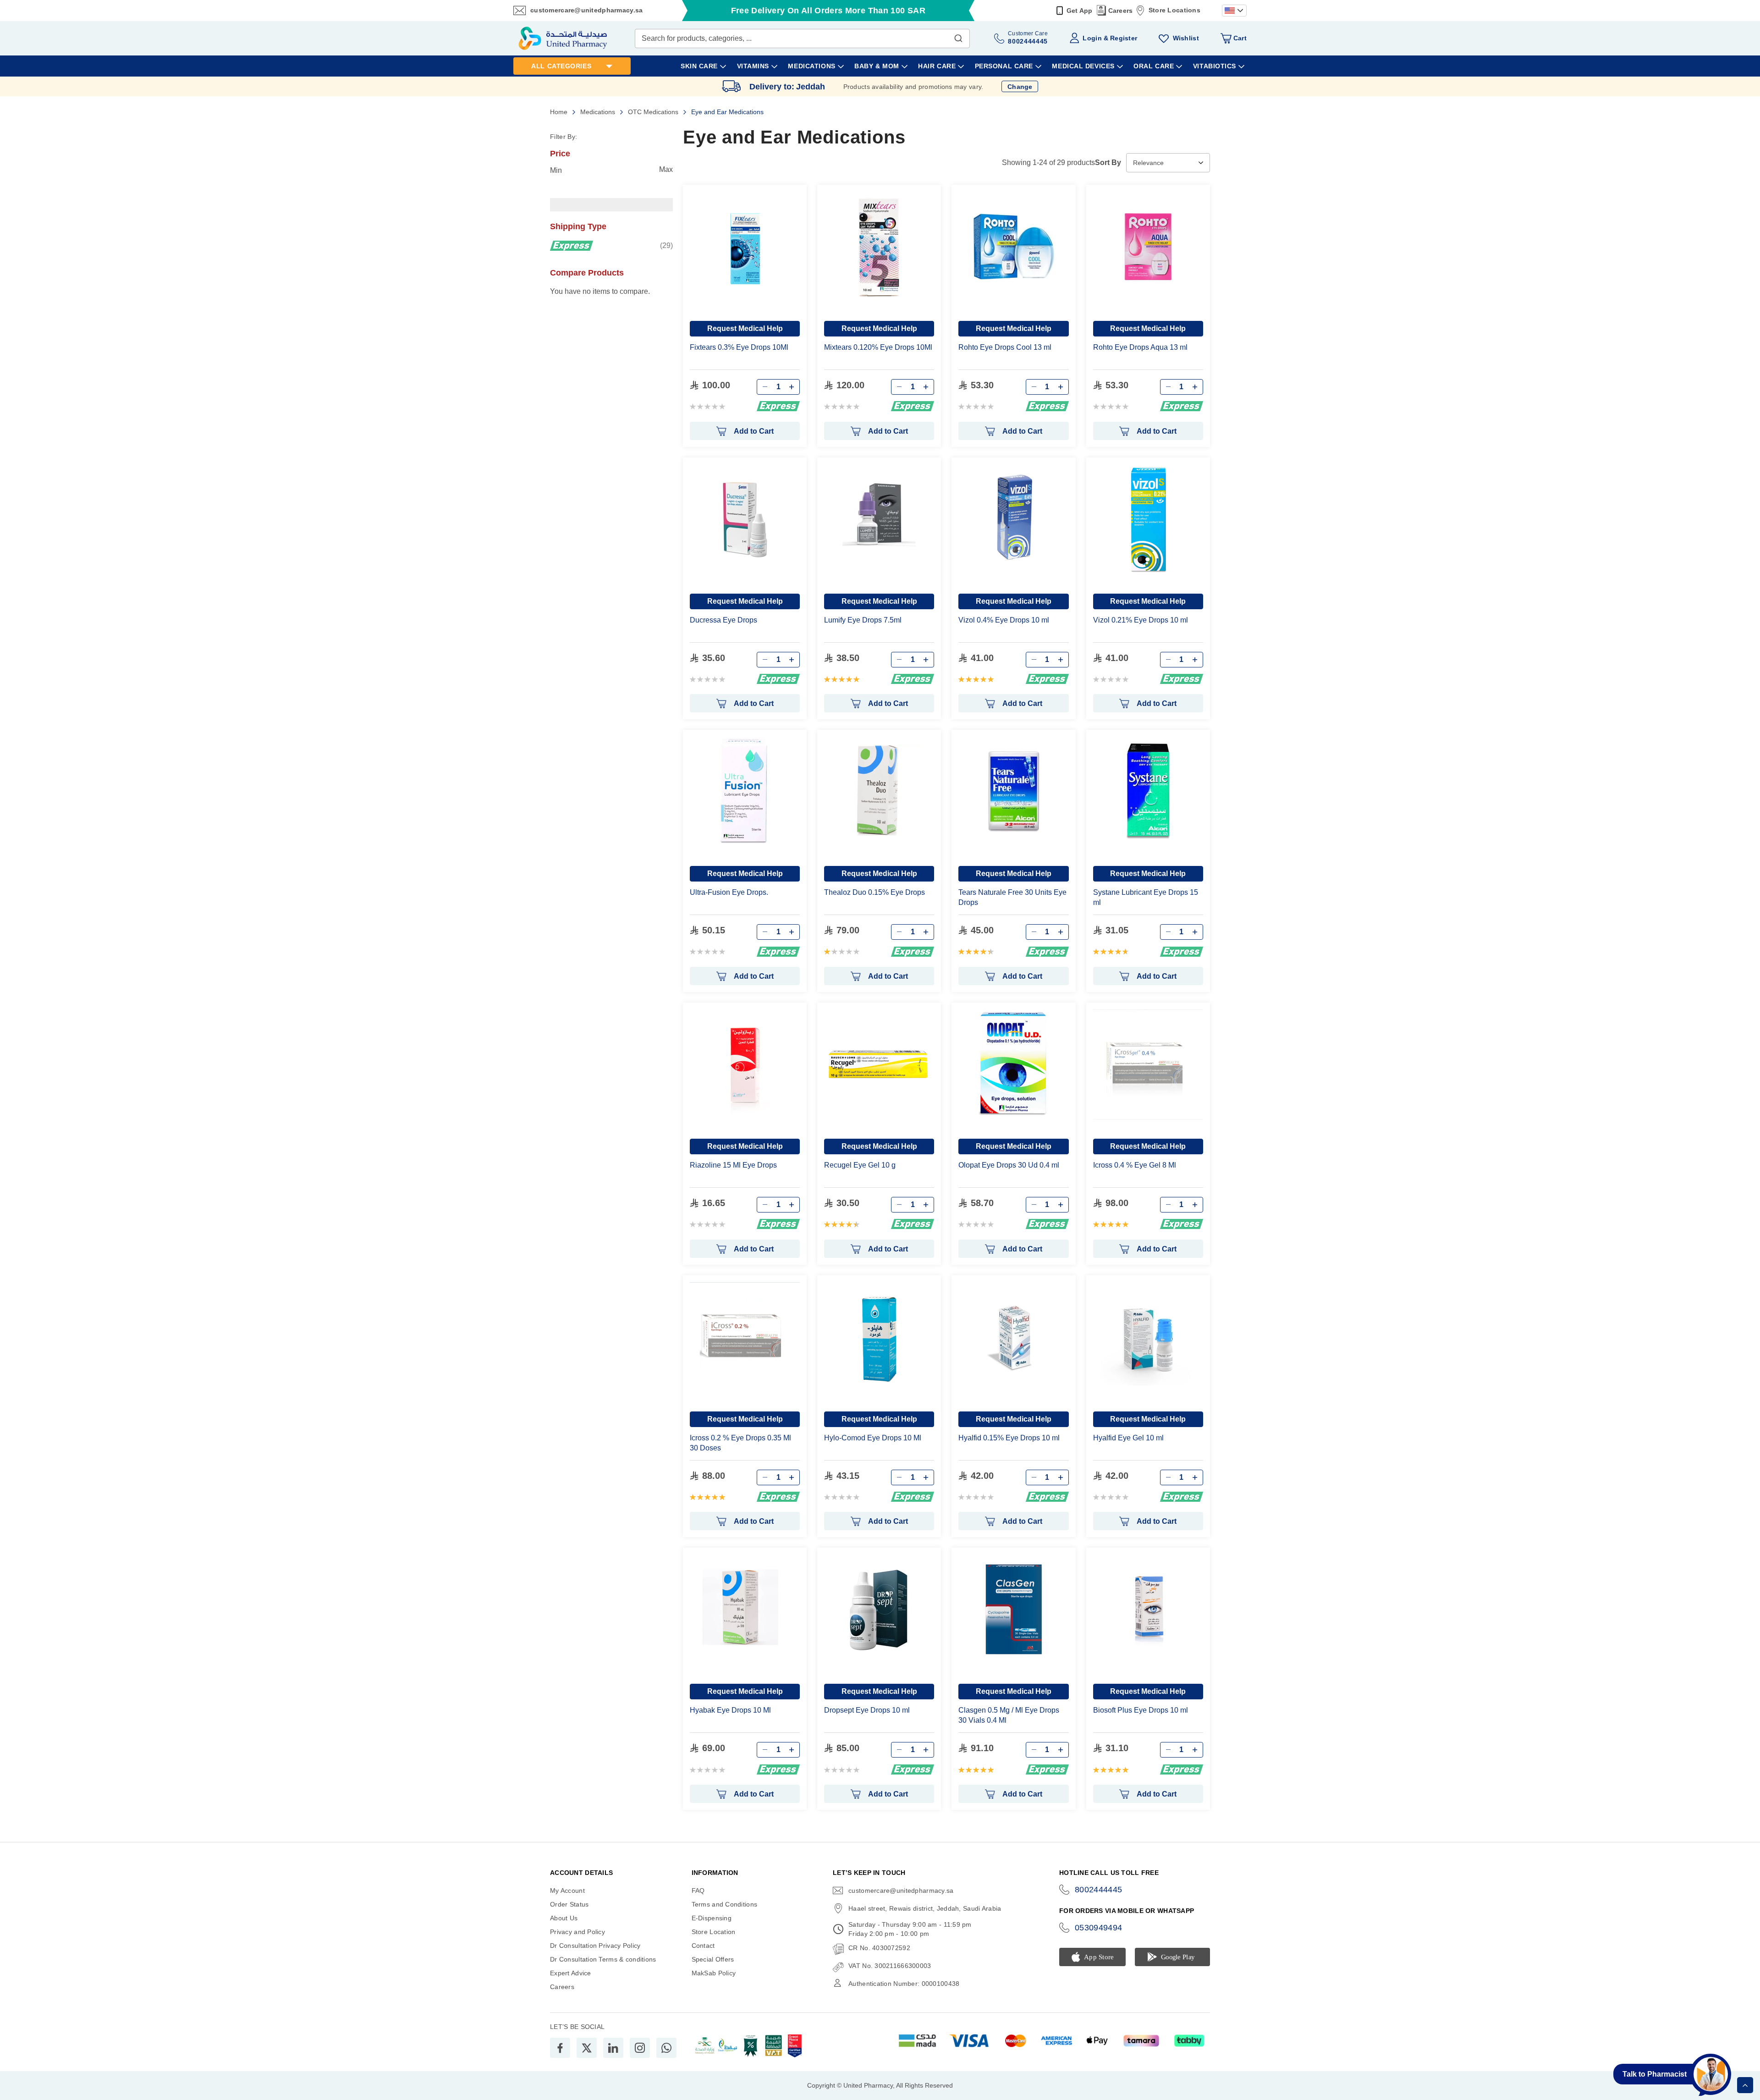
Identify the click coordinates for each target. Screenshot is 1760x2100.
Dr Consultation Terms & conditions (603, 1959)
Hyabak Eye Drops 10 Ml (730, 1710)
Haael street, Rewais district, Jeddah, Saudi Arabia (925, 1908)
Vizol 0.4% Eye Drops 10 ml (1004, 620)
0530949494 (1099, 1928)
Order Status (569, 1904)
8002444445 (1099, 1890)
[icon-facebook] (560, 2048)
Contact (703, 1946)
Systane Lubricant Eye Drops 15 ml (1146, 897)
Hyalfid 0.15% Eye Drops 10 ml (1009, 1438)
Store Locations (1174, 10)
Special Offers (713, 1959)
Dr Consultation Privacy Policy (595, 1946)
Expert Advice (571, 1973)
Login (1092, 38)
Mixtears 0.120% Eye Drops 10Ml (878, 347)
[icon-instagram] (640, 2048)
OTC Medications (654, 112)
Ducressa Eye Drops (723, 620)
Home (560, 112)
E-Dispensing (712, 1918)
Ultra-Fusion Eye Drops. (729, 892)
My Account (567, 1891)
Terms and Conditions (725, 1904)
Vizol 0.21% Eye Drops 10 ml (1141, 620)
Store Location (714, 1932)
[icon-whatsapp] (666, 2048)
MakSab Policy (714, 1973)
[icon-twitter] (587, 2048)
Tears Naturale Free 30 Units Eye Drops (1012, 897)
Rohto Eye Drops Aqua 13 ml (1140, 347)
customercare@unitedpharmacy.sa (586, 10)
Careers (1121, 11)
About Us (564, 1918)
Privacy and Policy (577, 1932)
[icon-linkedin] (613, 2048)
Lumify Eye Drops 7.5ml (863, 620)
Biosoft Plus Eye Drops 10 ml (1141, 1710)
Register (1124, 38)
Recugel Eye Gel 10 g (860, 1165)
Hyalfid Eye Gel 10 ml (1128, 1438)
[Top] (1745, 2085)
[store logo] (563, 38)
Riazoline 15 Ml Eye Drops (733, 1165)
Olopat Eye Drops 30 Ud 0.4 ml (1009, 1165)
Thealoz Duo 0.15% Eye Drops (874, 892)
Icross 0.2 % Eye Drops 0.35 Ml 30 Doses (740, 1443)
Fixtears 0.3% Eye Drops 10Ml (739, 347)
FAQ (698, 1891)
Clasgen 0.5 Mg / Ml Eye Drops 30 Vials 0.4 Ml (1009, 1715)
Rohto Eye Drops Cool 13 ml (1005, 347)
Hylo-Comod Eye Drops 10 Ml (873, 1438)
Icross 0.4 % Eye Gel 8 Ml (1135, 1165)
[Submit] (958, 36)
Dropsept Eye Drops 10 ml (867, 1710)
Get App (1080, 11)
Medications (599, 112)
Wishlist (1186, 38)
